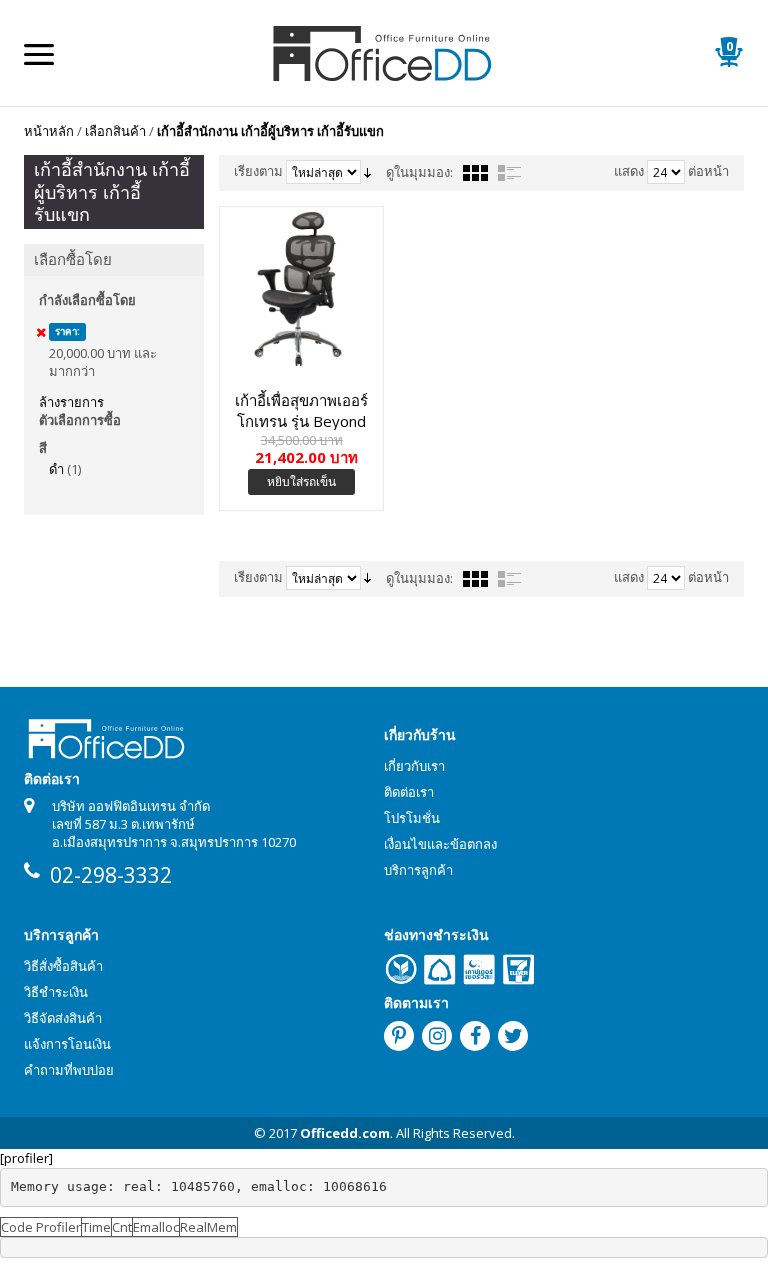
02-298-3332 (111, 875)
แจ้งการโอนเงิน (67, 1044)
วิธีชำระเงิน (56, 992)
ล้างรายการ (71, 402)
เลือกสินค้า (115, 131)
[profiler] (26, 1158)
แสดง (629, 171)
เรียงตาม (258, 171)
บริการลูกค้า (418, 870)
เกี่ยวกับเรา (414, 766)
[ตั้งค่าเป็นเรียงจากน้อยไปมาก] (367, 171)
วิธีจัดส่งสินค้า (63, 1018)
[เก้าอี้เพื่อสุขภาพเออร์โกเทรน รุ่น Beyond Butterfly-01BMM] (301, 288)
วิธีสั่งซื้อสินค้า (63, 966)
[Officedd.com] (384, 52)
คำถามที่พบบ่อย (69, 1070)
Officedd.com (345, 1133)
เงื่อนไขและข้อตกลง (440, 844)
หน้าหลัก (49, 131)
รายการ (510, 173)
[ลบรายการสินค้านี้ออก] (41, 332)
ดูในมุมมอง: (419, 172)
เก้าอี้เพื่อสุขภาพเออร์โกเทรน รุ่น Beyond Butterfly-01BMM (301, 410)
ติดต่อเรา (409, 792)
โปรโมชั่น (412, 818)
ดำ (56, 469)
